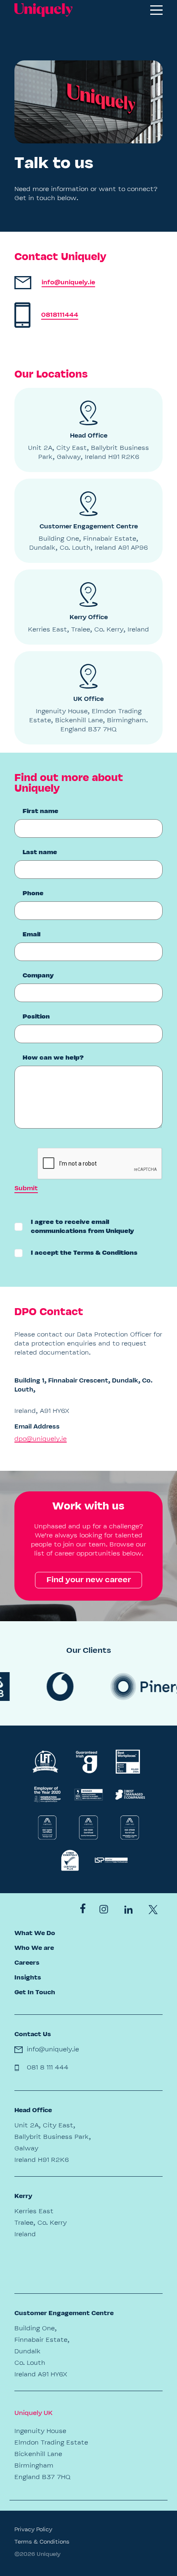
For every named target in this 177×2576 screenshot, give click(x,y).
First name (41, 811)
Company (38, 976)
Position (36, 1017)
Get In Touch (35, 1993)
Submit (26, 1189)
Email (31, 935)
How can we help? (53, 1058)
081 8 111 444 (48, 2068)
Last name (40, 853)
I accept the (84, 1253)
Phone (33, 894)
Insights (28, 1978)
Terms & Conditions (105, 1253)
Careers (27, 1963)
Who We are (34, 1948)
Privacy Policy (33, 2530)
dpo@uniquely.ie (41, 1439)
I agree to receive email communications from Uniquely (83, 1227)
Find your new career (89, 1580)
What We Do (35, 1933)
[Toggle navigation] (156, 10)
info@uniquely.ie (53, 2050)
